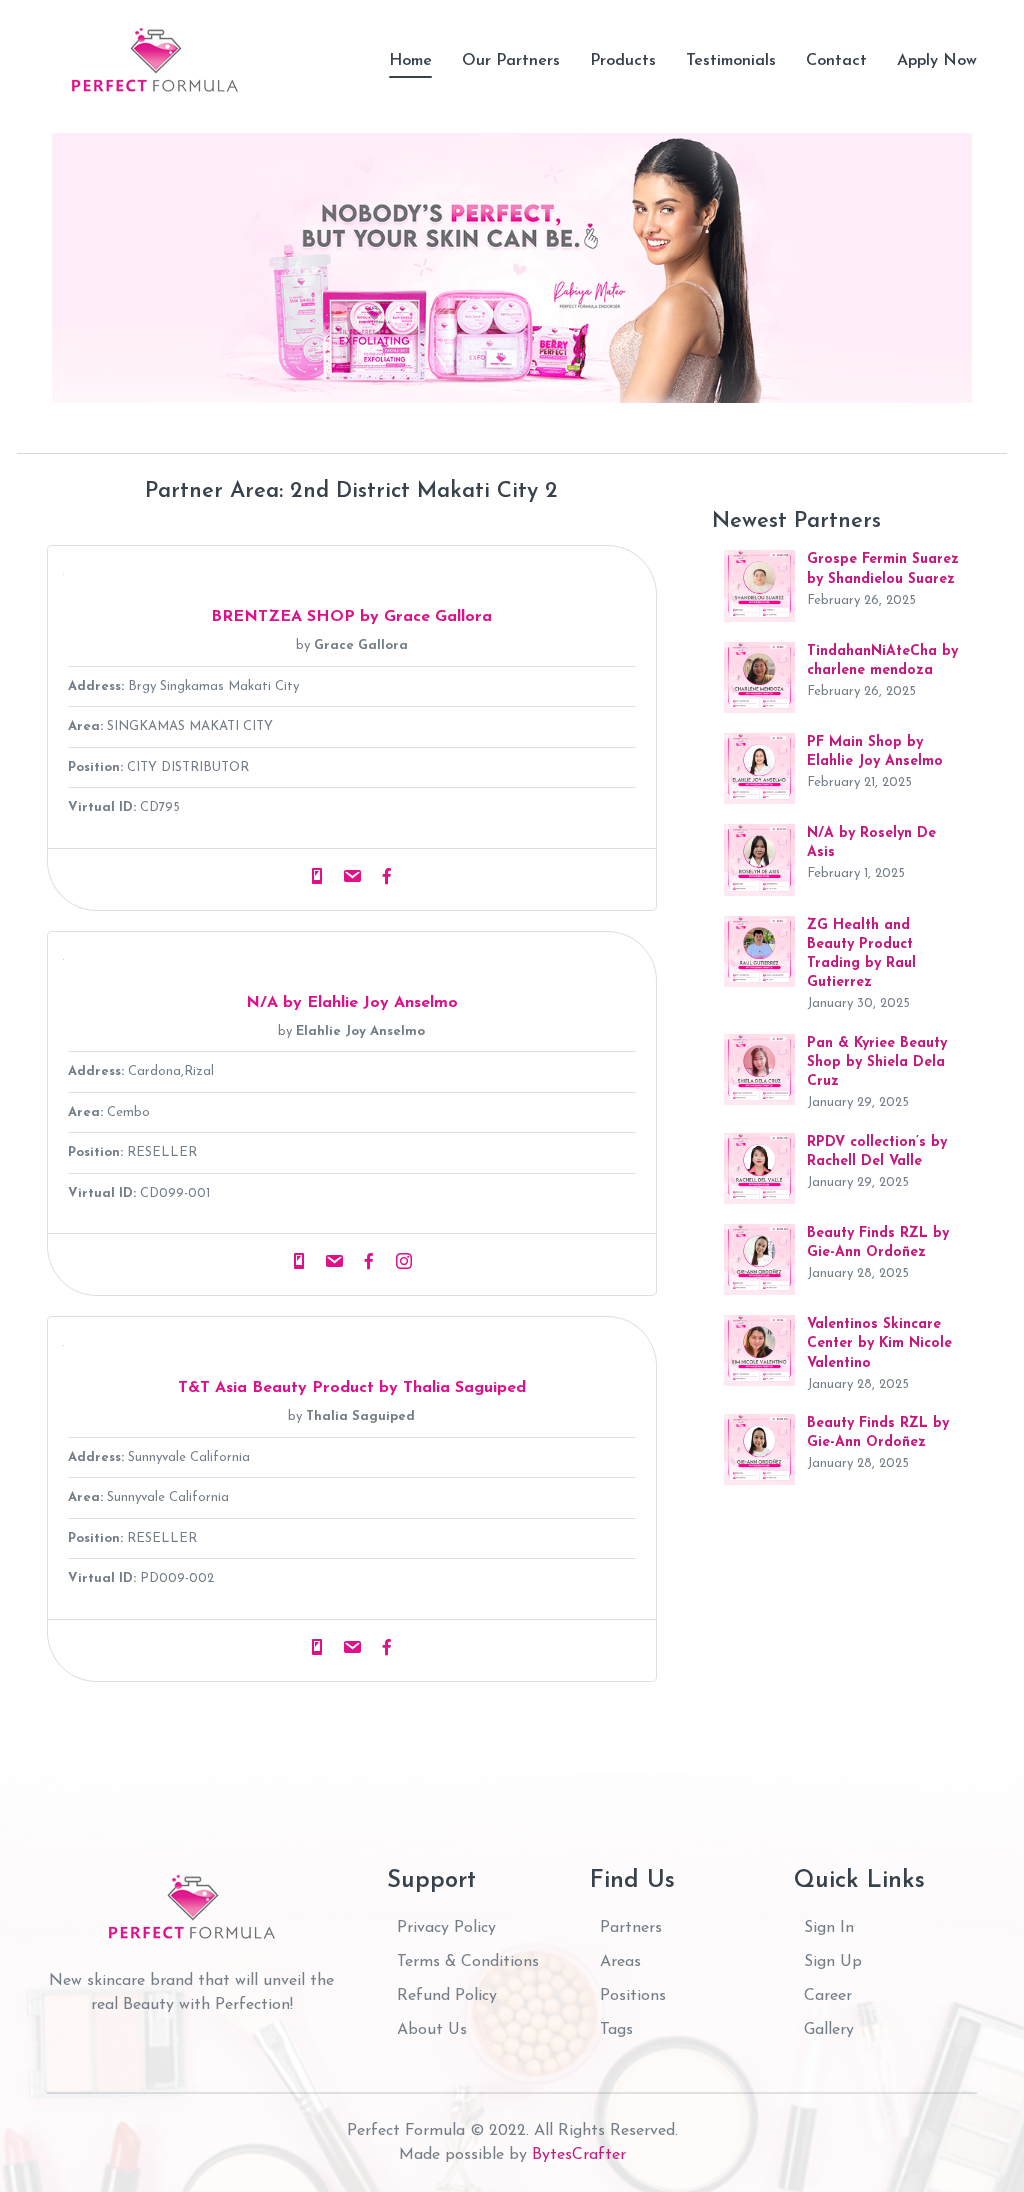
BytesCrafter (579, 2155)
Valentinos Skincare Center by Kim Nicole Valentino (879, 1343)
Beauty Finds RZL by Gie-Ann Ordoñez (878, 1243)
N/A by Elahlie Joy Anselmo (352, 1003)
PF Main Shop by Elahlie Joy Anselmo (875, 752)
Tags (616, 2030)
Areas (620, 1962)
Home (410, 61)
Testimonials (731, 61)
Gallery (829, 2030)
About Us (432, 2030)
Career (828, 1996)
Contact (836, 61)
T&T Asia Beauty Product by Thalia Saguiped (352, 1388)
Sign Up (833, 1962)
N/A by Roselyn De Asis (871, 843)
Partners (631, 1928)
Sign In (829, 1928)
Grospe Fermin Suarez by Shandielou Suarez (883, 569)
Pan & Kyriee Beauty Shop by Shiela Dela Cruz (877, 1062)
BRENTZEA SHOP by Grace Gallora (351, 617)
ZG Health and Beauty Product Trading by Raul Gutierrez (861, 954)
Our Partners (511, 61)
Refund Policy (447, 1996)
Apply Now (937, 61)
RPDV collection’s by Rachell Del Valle (877, 1152)
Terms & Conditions (468, 1962)
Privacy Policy (446, 1928)
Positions (633, 1996)
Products (623, 61)
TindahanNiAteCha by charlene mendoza (882, 661)
